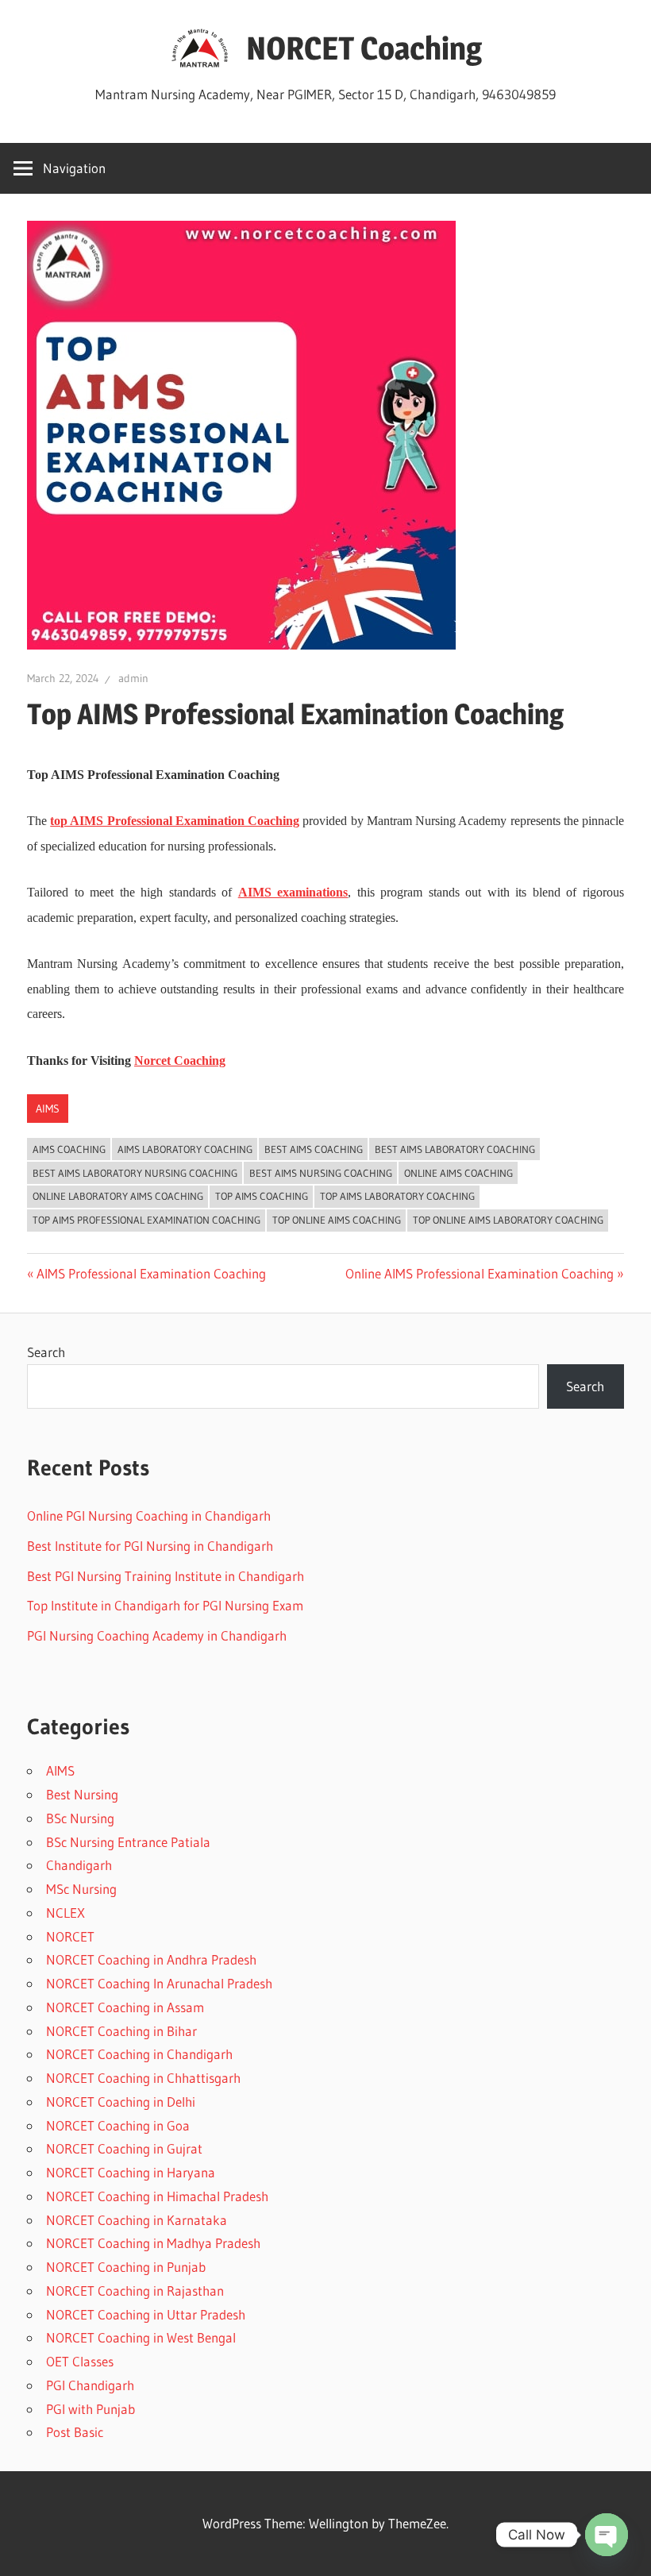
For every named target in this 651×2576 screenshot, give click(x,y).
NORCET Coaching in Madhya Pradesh (153, 2243)
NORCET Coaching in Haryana (131, 2172)
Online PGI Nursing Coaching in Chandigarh (149, 1516)
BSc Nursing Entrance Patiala (128, 1842)
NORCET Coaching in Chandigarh (139, 2054)
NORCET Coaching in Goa (118, 2125)
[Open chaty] (607, 2535)
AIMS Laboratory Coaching (185, 1149)
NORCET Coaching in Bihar (121, 2031)
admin (133, 678)
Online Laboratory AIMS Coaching (118, 1196)
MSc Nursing (81, 1889)
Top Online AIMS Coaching (337, 1220)
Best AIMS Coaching (314, 1149)
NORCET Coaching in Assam (125, 2007)
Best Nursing (82, 1794)
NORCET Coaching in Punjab (126, 2267)
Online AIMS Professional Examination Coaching (480, 1273)
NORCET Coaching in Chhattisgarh (143, 2078)
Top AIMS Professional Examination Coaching (146, 1220)
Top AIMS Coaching (262, 1196)
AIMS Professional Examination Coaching (151, 1273)
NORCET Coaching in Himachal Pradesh (157, 2196)
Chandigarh (79, 1865)
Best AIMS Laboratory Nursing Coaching (135, 1173)
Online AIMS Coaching (458, 1173)
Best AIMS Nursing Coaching (321, 1173)
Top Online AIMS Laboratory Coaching (508, 1220)
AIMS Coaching (69, 1149)
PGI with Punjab (91, 2409)
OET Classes (80, 2361)
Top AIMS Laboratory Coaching (397, 1196)
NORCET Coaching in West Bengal (141, 2337)
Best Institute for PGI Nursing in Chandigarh (150, 1546)
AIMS (48, 1109)
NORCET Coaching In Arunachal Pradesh (159, 1983)
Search (46, 1352)
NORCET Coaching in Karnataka (137, 2220)
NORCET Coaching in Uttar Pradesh (146, 2314)
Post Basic (75, 2432)
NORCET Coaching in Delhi (121, 2102)
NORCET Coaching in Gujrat (124, 2148)
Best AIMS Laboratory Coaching (455, 1149)
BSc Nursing (80, 1818)
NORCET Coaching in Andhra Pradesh (151, 1959)
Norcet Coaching (180, 1060)
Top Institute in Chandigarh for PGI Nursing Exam (165, 1605)
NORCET (70, 1936)
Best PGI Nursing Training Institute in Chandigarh (166, 1576)
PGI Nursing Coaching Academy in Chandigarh (157, 1635)
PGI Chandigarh (90, 2385)
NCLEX (65, 1913)
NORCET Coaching (364, 48)
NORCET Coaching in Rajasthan (135, 2291)
